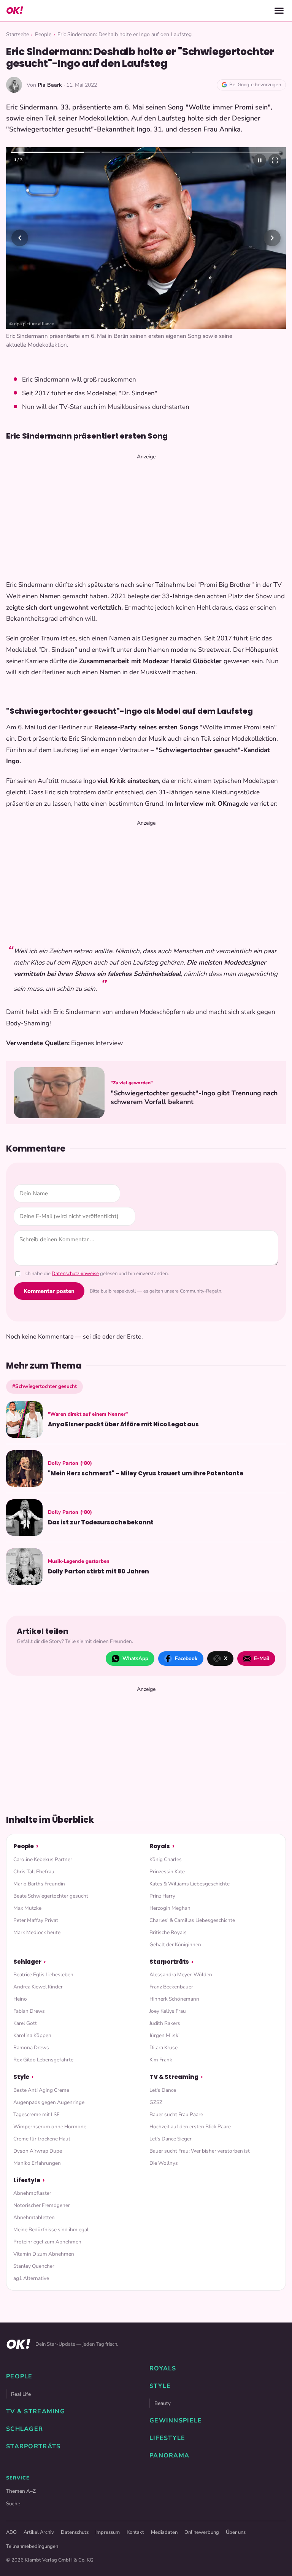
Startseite (17, 34)
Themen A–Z (21, 2491)
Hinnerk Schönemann (174, 1999)
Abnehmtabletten (34, 2217)
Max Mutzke (27, 1908)
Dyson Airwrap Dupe (38, 2151)
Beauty (163, 2403)
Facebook (186, 1658)
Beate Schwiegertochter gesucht (51, 1896)
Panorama (169, 2456)
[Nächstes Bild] (272, 238)
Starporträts (169, 1962)
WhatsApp (135, 1658)
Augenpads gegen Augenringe (49, 2102)
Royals (160, 1846)
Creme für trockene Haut (42, 2139)
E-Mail (262, 1658)
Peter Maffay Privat (36, 1920)
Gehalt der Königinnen (175, 1945)
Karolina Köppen (32, 2035)
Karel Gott (25, 2023)
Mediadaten (164, 2532)
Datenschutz (75, 2532)
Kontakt (135, 2532)
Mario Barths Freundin (39, 1884)
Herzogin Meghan (170, 1908)
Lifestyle (27, 2180)
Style (21, 2077)
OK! (14, 10)
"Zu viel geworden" (132, 1083)
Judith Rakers (165, 2023)
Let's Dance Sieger (171, 2139)
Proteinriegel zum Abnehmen (47, 2242)
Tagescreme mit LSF (36, 2114)
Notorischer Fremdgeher (42, 2205)
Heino (20, 1999)
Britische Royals (168, 1932)
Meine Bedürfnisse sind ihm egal (51, 2230)
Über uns (236, 2532)
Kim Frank (161, 2060)
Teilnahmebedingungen (32, 2546)
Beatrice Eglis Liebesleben (43, 1975)
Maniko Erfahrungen (37, 2163)
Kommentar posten (49, 1291)
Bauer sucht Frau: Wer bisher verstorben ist (200, 2151)
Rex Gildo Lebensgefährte (43, 2060)
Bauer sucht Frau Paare (176, 2114)
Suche (13, 2504)
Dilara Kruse (163, 2048)
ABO (11, 2532)
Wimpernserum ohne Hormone (50, 2127)
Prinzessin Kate (167, 1872)
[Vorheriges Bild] (20, 238)
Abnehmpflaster (32, 2193)
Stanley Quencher (34, 2266)
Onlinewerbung (202, 2532)
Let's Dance (163, 2090)
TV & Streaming (174, 2077)
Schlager (27, 1962)
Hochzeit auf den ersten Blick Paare (190, 2127)
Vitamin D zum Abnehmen (44, 2254)
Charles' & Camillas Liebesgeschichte (192, 1920)
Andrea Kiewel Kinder (38, 1987)
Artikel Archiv (39, 2532)
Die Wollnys (164, 2163)
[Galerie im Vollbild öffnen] (275, 160)
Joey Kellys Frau (168, 2011)
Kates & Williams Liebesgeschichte (190, 1884)
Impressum (108, 2532)
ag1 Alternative (31, 2278)
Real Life (21, 2394)
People (43, 34)
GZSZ (156, 2102)
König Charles (166, 1859)
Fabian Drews (29, 2011)
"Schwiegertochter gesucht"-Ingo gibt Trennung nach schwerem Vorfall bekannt (194, 1098)
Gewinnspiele (176, 2421)
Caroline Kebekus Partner (43, 1859)
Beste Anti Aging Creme (41, 2090)
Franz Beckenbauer (171, 1987)
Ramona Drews (31, 2048)
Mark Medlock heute (37, 1932)
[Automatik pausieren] (260, 160)
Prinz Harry (162, 1896)
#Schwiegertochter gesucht (44, 1386)
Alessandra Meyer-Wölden (181, 1975)
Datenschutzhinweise (75, 1274)
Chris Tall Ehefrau (34, 1872)
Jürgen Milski (164, 2035)
